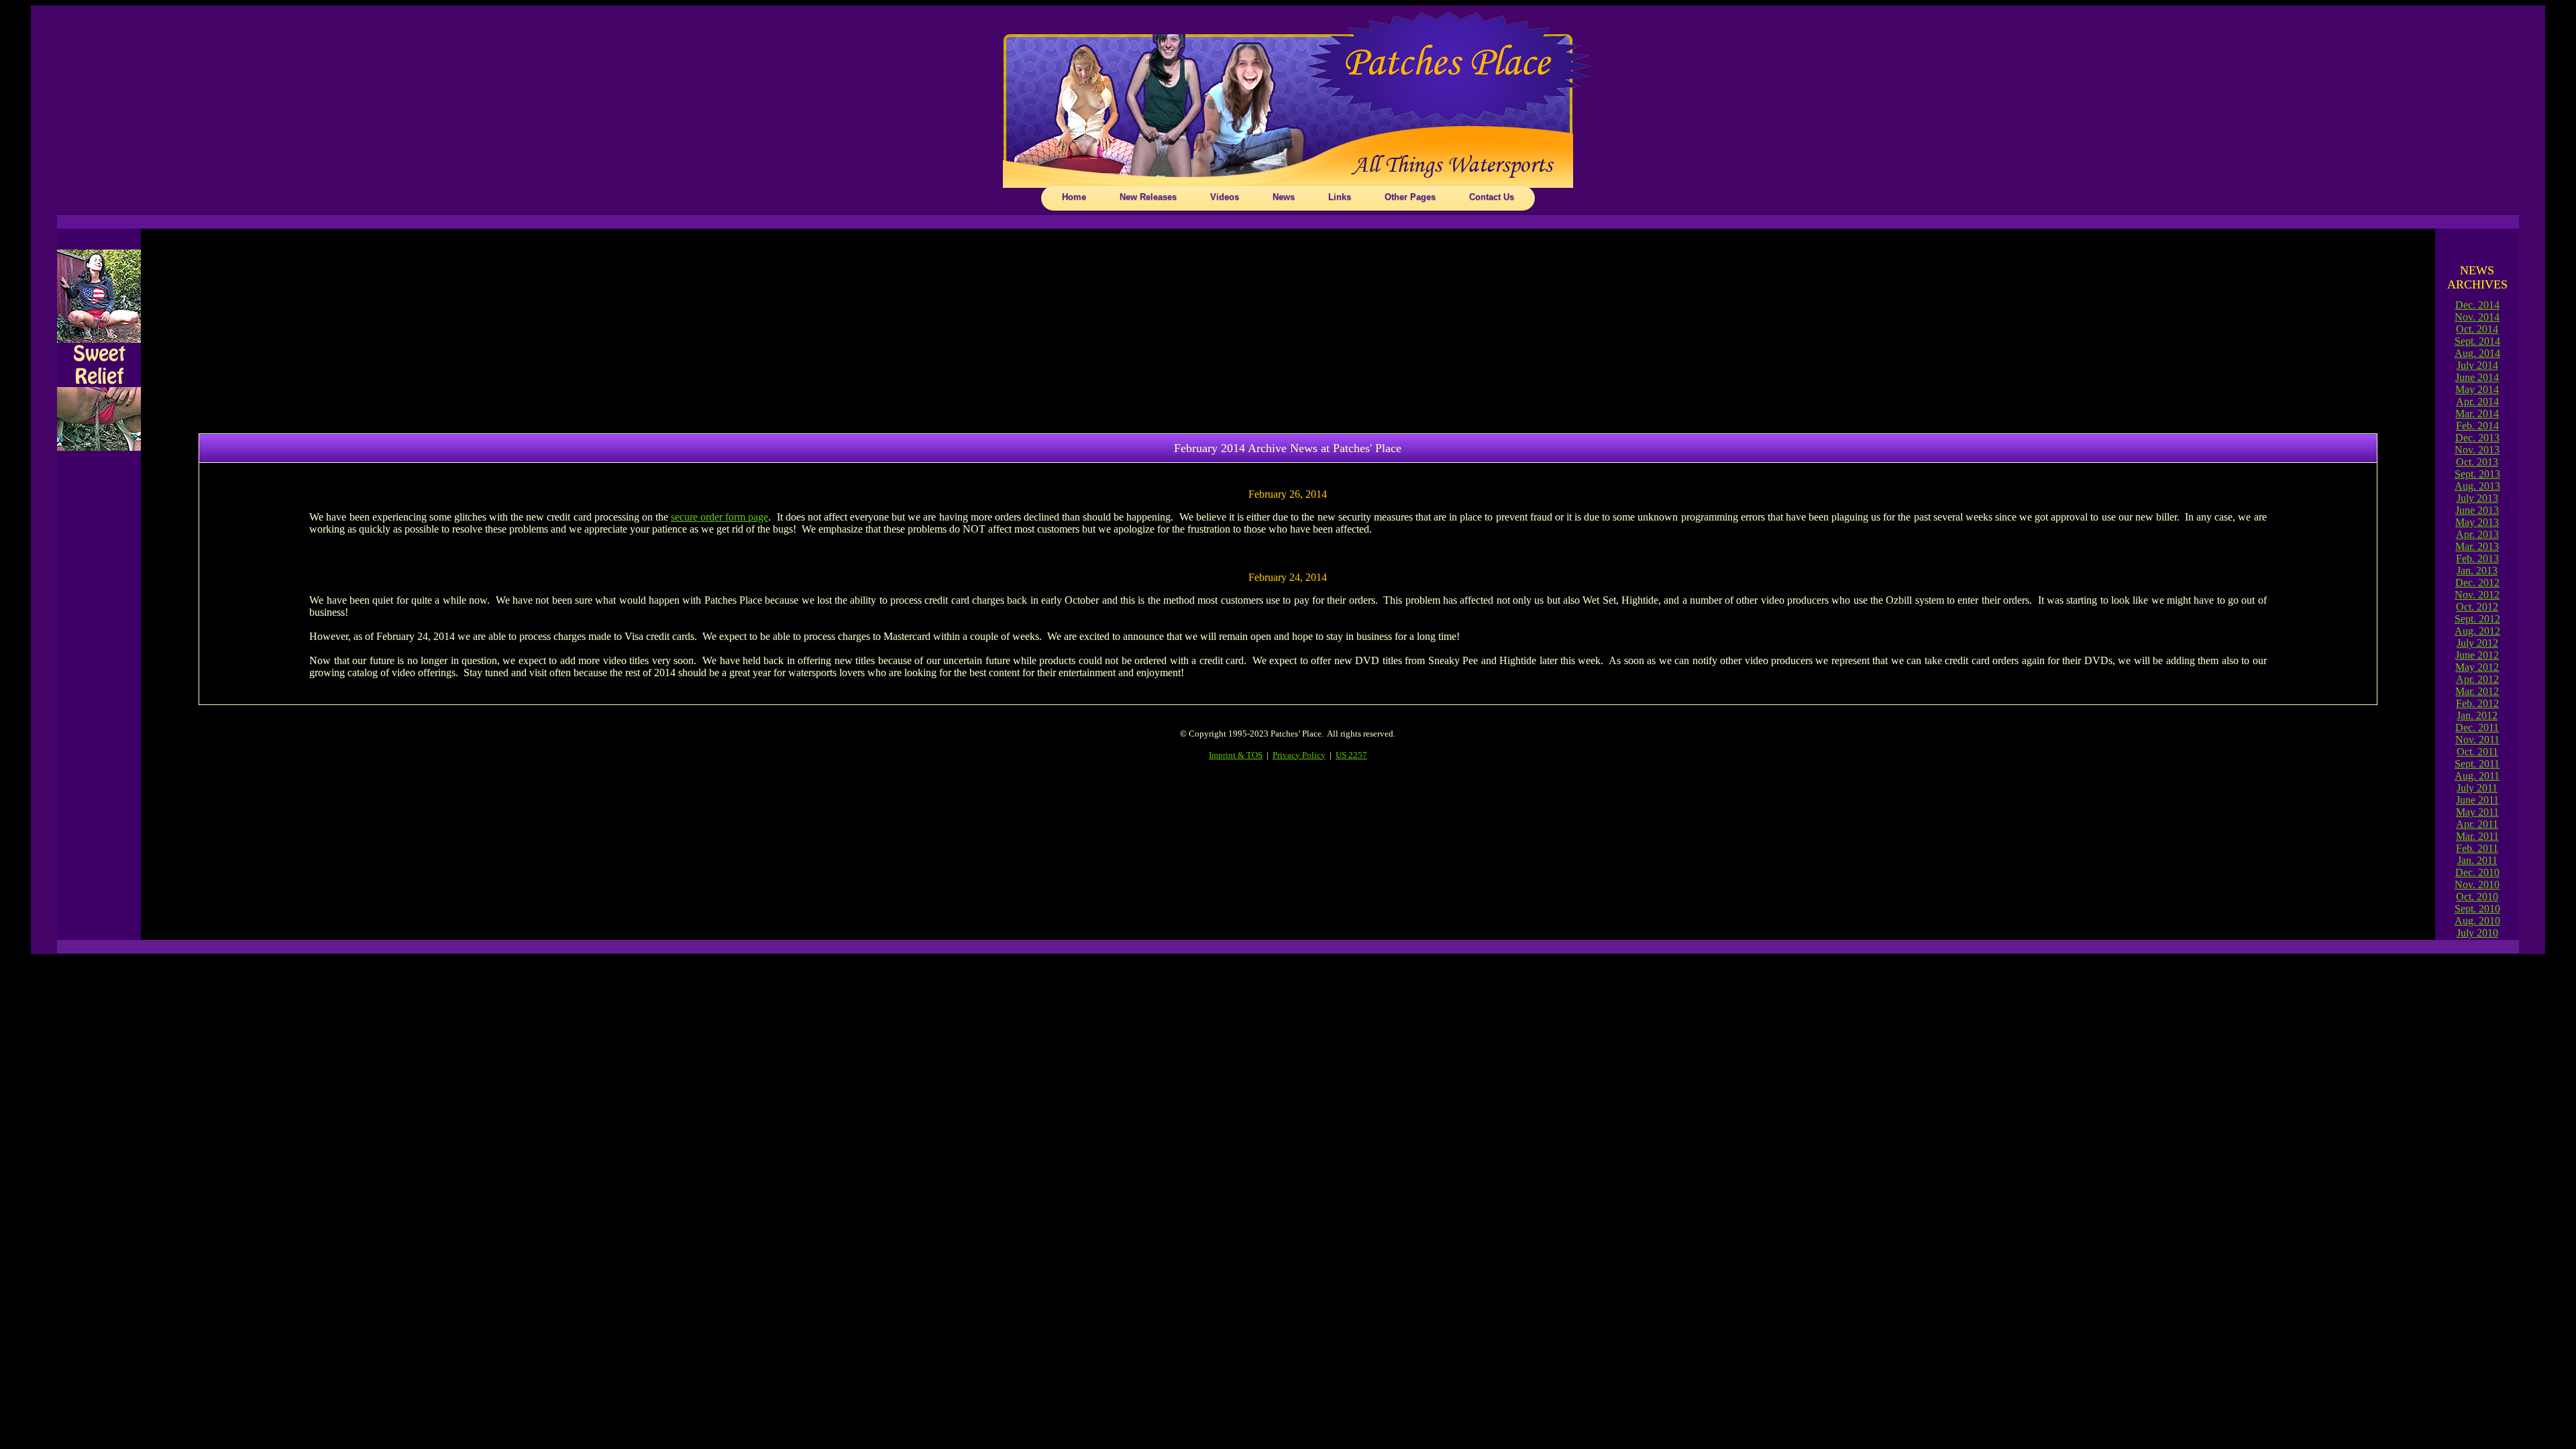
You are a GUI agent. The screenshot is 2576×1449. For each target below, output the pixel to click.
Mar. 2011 (2477, 836)
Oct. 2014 (2477, 329)
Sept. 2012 (2477, 619)
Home (1074, 197)
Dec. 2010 (2477, 872)
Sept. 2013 (2477, 474)
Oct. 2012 (2477, 607)
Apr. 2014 (2477, 401)
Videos (1225, 197)
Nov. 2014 (2477, 317)
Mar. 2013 (2477, 546)
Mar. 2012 (2477, 691)
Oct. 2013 (2477, 462)
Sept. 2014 (2477, 341)
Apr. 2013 (2477, 534)
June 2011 (2477, 800)
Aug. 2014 (2477, 353)
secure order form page (719, 517)
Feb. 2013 (2477, 558)
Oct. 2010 (2477, 897)
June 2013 (2477, 510)
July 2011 (2477, 788)
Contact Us (1492, 197)
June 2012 (2477, 655)
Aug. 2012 (2477, 631)
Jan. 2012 (2477, 715)
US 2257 (1351, 755)
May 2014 (2477, 389)
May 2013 (2477, 522)
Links (1340, 197)
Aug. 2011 (2477, 776)
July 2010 (2477, 933)
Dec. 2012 (2477, 583)
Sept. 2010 (2477, 909)
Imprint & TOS (1236, 755)
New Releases (1148, 197)
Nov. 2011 (2477, 740)
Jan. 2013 (2477, 571)
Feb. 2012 (2477, 703)
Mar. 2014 (2477, 414)
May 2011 (2477, 812)
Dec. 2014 (2477, 305)
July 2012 (2477, 643)
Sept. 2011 (2477, 764)
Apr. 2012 (2477, 679)
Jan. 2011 (2477, 860)
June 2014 (2477, 377)
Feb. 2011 (2477, 848)
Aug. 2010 (2477, 921)
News (1284, 197)
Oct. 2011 (2477, 752)
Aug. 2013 (2477, 486)
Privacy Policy (1299, 755)
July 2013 (2477, 498)
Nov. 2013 (2477, 450)
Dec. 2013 (2477, 438)
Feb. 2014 (2477, 426)
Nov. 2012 (2477, 595)
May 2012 (2477, 667)
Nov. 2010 (2477, 884)
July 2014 (2477, 365)
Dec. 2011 (2477, 728)
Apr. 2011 (2477, 824)
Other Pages (1410, 197)
